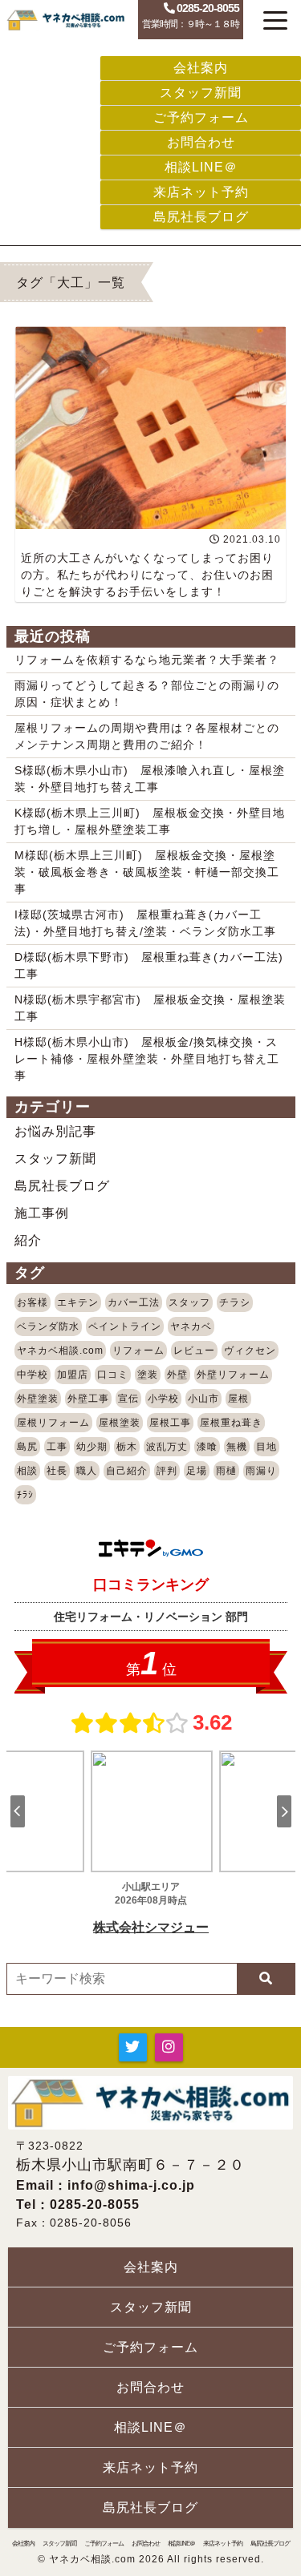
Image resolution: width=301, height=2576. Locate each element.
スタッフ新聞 (201, 93)
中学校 (33, 1375)
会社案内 (201, 68)
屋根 (238, 1399)
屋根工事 (170, 1423)
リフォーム (138, 1351)
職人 (87, 1471)
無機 (237, 1447)
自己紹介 (127, 1471)
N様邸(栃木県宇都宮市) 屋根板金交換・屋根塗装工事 (150, 1008)
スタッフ (189, 1302)
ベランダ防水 (48, 1326)
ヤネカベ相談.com (60, 1351)
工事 (57, 1447)
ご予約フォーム (201, 117)
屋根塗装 (120, 1423)
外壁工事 (88, 1399)
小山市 (203, 1399)
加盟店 (73, 1375)
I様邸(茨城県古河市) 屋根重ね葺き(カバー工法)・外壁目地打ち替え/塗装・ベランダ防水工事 (145, 923)
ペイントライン (125, 1326)
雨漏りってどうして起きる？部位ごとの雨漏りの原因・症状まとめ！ (147, 694)
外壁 (177, 1375)
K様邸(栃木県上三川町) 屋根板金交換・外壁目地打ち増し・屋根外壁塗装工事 (150, 821)
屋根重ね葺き (231, 1423)
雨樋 (226, 1471)
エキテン (78, 1302)
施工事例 (42, 1213)
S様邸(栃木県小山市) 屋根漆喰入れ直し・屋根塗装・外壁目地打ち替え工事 (150, 779)
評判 (167, 1471)
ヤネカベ (191, 1326)
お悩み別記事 (55, 1131)
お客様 (33, 1302)
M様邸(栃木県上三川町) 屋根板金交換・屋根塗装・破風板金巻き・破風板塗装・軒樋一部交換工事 (147, 872)
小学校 (163, 1399)
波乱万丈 (167, 1447)
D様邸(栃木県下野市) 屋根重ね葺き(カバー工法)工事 (149, 965)
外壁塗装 (38, 1399)
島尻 (27, 1447)
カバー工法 (134, 1302)
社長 (57, 1471)
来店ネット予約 (201, 192)
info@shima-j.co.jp (131, 2185)
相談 (27, 1471)
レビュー (194, 1351)
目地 (266, 1447)
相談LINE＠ (201, 167)
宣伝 (128, 1399)
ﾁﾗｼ (25, 1495)
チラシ (235, 1302)
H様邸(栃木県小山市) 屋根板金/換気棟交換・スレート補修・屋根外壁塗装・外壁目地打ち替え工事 (147, 1059)
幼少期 (92, 1447)
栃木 (127, 1447)
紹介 (28, 1240)
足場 (197, 1471)
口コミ (113, 1375)
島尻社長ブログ (201, 217)
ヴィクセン (250, 1351)
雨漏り (261, 1471)
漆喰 (207, 1447)
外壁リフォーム (233, 1375)
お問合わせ (201, 142)
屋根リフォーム (53, 1423)
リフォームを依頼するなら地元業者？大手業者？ (147, 660)
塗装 (148, 1375)
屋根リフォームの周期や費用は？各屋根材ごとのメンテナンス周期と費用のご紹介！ (147, 736)
